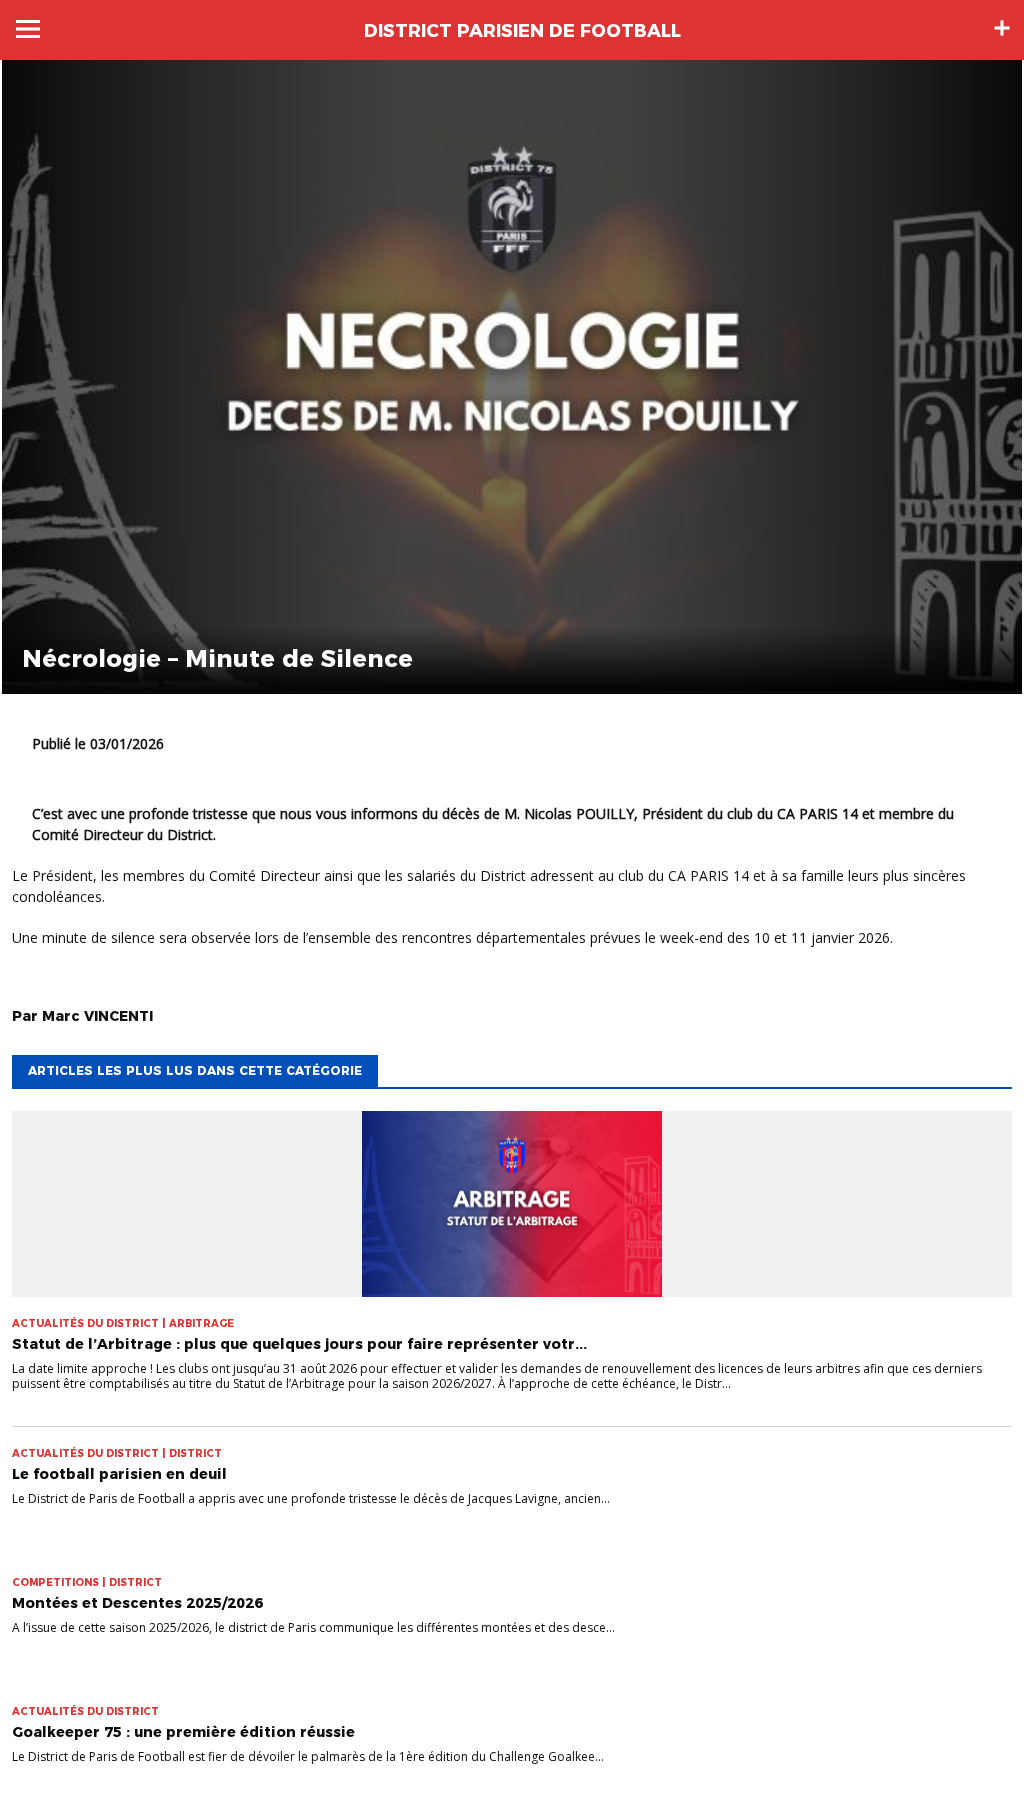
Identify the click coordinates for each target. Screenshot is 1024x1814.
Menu (28, 29)
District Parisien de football (522, 31)
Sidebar (1002, 28)
